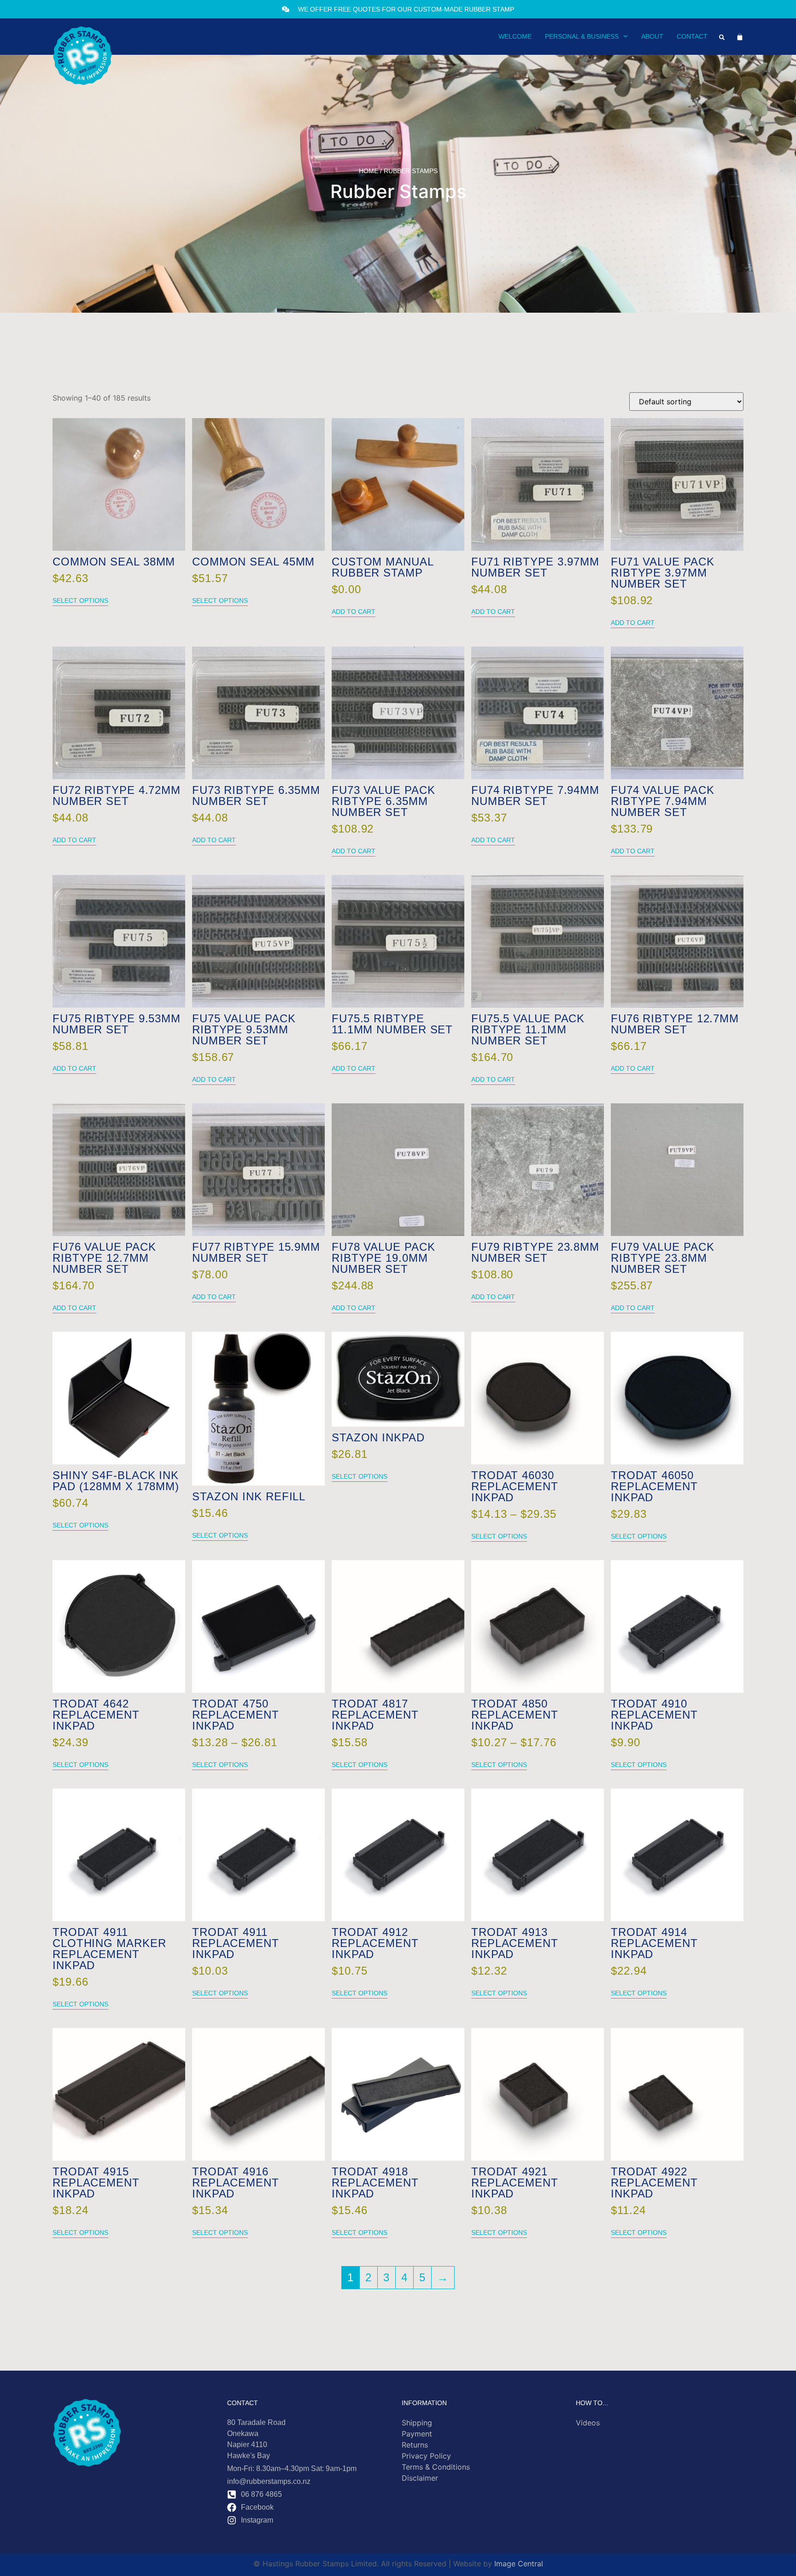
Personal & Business (582, 36)
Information (424, 2403)
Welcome (515, 36)
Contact (692, 36)
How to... (592, 2403)
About (652, 36)
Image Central (519, 2564)
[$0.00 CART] (740, 37)
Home (369, 171)
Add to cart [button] (354, 612)
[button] (722, 37)
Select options (80, 600)
